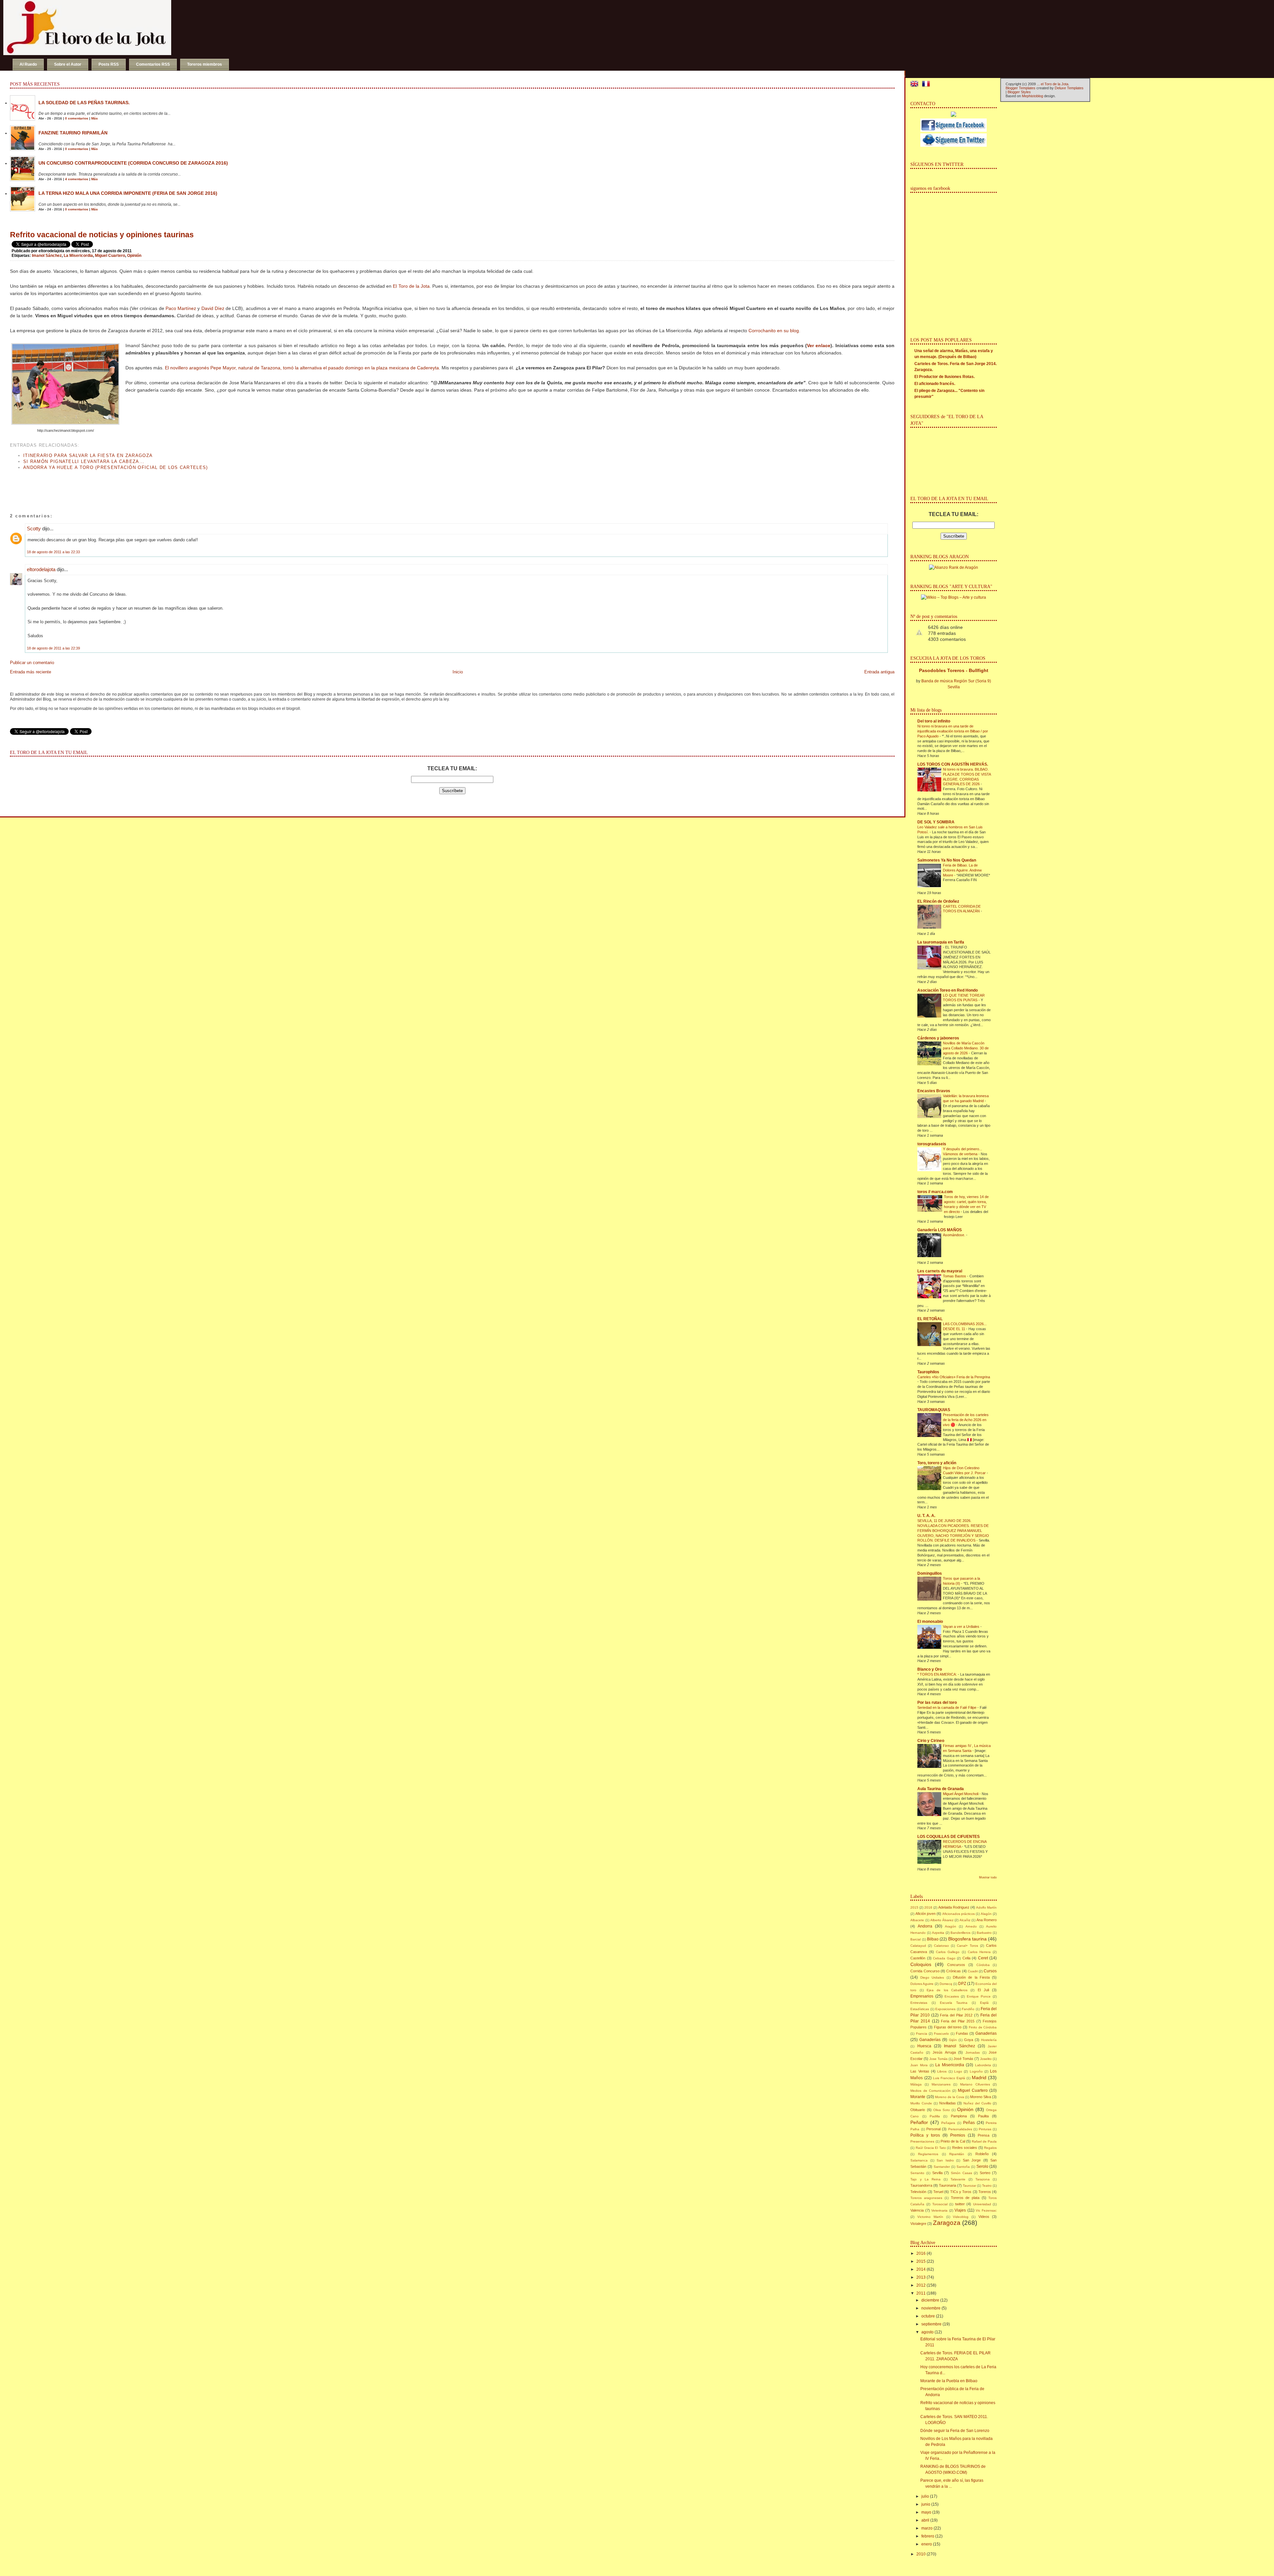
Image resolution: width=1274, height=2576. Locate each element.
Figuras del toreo (948, 2027)
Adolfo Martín (986, 1907)
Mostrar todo (988, 1877)
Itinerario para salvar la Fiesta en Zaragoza (88, 455)
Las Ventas (920, 2071)
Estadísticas (920, 2009)
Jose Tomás (938, 2059)
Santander (942, 2167)
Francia (922, 2034)
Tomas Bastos (955, 1276)
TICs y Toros (961, 2192)
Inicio (458, 672)
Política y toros (925, 2135)
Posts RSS (109, 64)
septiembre (931, 2324)
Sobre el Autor (68, 64)
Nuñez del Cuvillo (977, 2103)
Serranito (917, 2173)
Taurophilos (928, 1372)
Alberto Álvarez (942, 1920)
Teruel (938, 2192)
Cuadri (973, 1971)
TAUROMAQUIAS (934, 1410)
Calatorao (941, 1946)
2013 (921, 2277)
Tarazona (983, 2179)
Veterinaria (939, 2210)
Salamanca (919, 2160)
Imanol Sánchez (47, 256)
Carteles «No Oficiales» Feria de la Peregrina (954, 1377)
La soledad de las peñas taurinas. (84, 103)
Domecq (946, 1984)
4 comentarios (77, 179)
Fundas (962, 2033)
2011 (921, 2293)
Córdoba (983, 1965)
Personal (933, 2129)
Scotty (34, 529)
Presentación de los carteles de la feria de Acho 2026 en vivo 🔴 (966, 1420)
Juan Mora (919, 2065)
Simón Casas (961, 2173)
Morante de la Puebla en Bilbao (949, 2381)
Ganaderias (986, 2033)
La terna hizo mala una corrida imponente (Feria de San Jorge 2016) (128, 193)
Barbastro (984, 1933)
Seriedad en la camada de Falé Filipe (947, 1707)
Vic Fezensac (986, 2210)
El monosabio (930, 1622)
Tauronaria (948, 2185)
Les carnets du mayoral (940, 1271)
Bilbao (933, 1939)
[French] (927, 85)
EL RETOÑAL (930, 1319)
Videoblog (961, 2217)
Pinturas (985, 2129)
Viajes (960, 2210)
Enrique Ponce (979, 1996)
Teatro (987, 2186)
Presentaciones (922, 2141)
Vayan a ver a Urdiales (962, 1627)
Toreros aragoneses (926, 2198)
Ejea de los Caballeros (947, 1990)
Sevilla (937, 2173)
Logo (958, 2071)
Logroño (976, 2071)
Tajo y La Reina (925, 2179)
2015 (914, 1907)
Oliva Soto (942, 2110)
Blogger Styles (1019, 92)
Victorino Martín (930, 2217)
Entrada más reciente (31, 672)
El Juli (983, 1990)
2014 (921, 2269)
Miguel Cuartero (110, 256)
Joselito (986, 2059)
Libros (942, 2071)
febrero (928, 2536)
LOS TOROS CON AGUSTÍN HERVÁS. (953, 764)
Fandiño (968, 2009)
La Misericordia (78, 256)
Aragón (951, 1926)
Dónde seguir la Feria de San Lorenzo (955, 2431)
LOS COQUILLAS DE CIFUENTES (949, 1837)
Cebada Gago (944, 1958)
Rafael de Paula (984, 2141)
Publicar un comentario (32, 663)
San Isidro (945, 2160)
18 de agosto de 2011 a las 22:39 (53, 648)
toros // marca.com (935, 1192)
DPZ (962, 1984)
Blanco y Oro (930, 1669)
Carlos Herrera (979, 1952)
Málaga (916, 2084)
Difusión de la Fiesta (971, 1977)
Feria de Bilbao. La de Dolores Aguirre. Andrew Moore (962, 870)
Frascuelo (941, 2034)
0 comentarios (77, 118)
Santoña (963, 2167)
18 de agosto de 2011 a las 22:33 (53, 552)
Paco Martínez (181, 308)
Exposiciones (945, 2009)
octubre (928, 2316)
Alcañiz (965, 1920)
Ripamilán (957, 2154)
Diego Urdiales (932, 1977)
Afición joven (925, 1914)
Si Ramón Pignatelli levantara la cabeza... (84, 461)
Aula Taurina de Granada (941, 1789)
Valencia (917, 2210)
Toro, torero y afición (937, 1463)
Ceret (983, 1958)
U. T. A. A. (926, 1516)
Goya (969, 2040)
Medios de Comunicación (930, 2091)
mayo (926, 2512)
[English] (916, 85)
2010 (921, 2554)
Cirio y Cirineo (931, 1741)
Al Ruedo (28, 64)
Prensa (984, 2135)
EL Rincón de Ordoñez (938, 901)
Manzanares (941, 2084)
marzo (927, 2528)
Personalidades (960, 2129)
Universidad (982, 2204)
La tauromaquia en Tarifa (941, 942)
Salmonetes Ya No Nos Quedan (947, 860)
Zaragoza (947, 2223)
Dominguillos (930, 1573)
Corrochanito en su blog (774, 331)
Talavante (958, 2179)
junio (926, 2504)
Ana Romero (987, 1920)
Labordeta (983, 2065)
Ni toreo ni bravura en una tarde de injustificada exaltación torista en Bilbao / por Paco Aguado (953, 731)
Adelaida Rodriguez (954, 1907)
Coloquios (921, 1964)
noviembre (931, 2308)
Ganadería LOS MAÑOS (940, 1230)
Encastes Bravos (934, 1091)
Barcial (916, 1939)
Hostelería (989, 2040)
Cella (966, 1958)
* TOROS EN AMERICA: (938, 1674)
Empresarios (922, 1996)
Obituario (918, 2110)
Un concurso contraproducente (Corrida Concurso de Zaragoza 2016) (133, 163)
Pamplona (959, 2116)
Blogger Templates (1021, 88)
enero (927, 2544)
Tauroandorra (921, 2185)
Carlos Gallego (948, 1952)
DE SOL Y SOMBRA (936, 822)
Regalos (990, 2148)
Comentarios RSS (153, 64)
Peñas (969, 2123)
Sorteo (985, 2173)
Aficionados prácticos (958, 1914)
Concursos (956, 1965)
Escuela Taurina (954, 2003)
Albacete (917, 1920)
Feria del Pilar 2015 (958, 2021)
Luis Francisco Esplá (949, 2078)
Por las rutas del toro (937, 1703)
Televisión (918, 2192)
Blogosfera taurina (967, 1939)
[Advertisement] (88, 485)
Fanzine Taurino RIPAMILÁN (73, 133)
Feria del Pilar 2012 (956, 2015)
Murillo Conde (921, 2103)
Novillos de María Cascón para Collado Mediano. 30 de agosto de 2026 (966, 1048)
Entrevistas (919, 2003)
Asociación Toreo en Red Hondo (948, 990)
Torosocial (940, 2204)
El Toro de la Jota (411, 286)
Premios (958, 2135)
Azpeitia (938, 1933)
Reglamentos (928, 2154)
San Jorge (972, 2160)
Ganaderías (930, 2040)
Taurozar (969, 2186)
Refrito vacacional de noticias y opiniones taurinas (102, 235)
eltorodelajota (41, 569)
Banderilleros (960, 1933)
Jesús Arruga (944, 2052)
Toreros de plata (965, 2198)
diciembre (930, 2300)
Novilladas (948, 2103)
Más (95, 118)
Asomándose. (955, 1235)
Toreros (985, 2192)
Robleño (982, 2154)
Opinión (134, 256)
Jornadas (973, 2052)
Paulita (983, 2116)
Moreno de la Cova (950, 2097)
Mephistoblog (1032, 96)
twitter (960, 2204)
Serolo (982, 2166)
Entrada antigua (879, 672)
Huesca (924, 2046)
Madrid (979, 2078)
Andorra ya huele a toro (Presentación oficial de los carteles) (116, 467)
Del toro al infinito (934, 721)
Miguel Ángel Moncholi (961, 1794)
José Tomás (963, 2059)
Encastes (952, 1996)
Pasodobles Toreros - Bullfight (954, 670)
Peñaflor (919, 2122)
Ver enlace (819, 345)
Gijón (953, 2040)
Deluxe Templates (1069, 88)
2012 (921, 2285)
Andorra (925, 1926)
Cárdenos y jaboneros (938, 1038)
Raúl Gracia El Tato (931, 2148)
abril (925, 2520)
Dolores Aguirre (922, 1984)
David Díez (213, 308)
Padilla (935, 2116)
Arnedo (971, 1926)
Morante (918, 2097)
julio (925, 2496)
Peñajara (948, 2123)
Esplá (984, 2003)
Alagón (986, 1914)
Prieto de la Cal (953, 2141)
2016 (928, 1907)
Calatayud (918, 1946)
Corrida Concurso (925, 1971)
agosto (927, 2332)
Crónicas (954, 1971)
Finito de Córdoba (983, 2027)
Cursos (990, 1971)
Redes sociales (965, 2148)
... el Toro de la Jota (1053, 84)
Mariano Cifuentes (975, 2084)
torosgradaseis (932, 1144)
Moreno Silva (981, 2097)
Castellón (918, 1958)
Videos (984, 2217)
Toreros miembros (205, 64)
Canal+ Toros (967, 1946)
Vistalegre (918, 2224)
